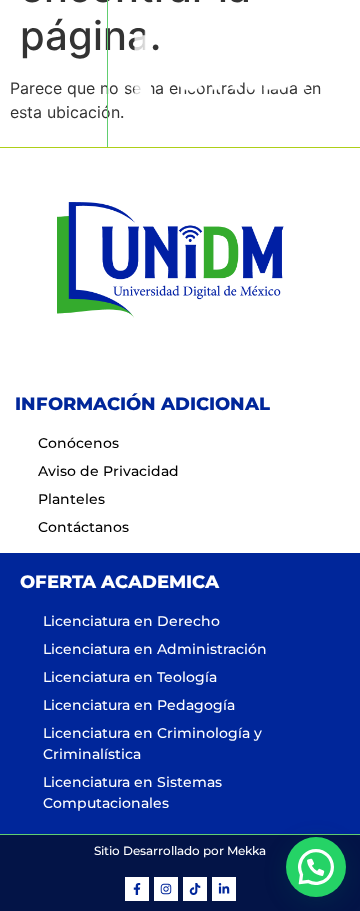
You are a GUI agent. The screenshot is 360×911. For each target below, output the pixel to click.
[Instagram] (166, 889)
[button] (53, 73)
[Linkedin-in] (224, 889)
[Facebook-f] (137, 889)
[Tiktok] (195, 889)
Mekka (246, 850)
